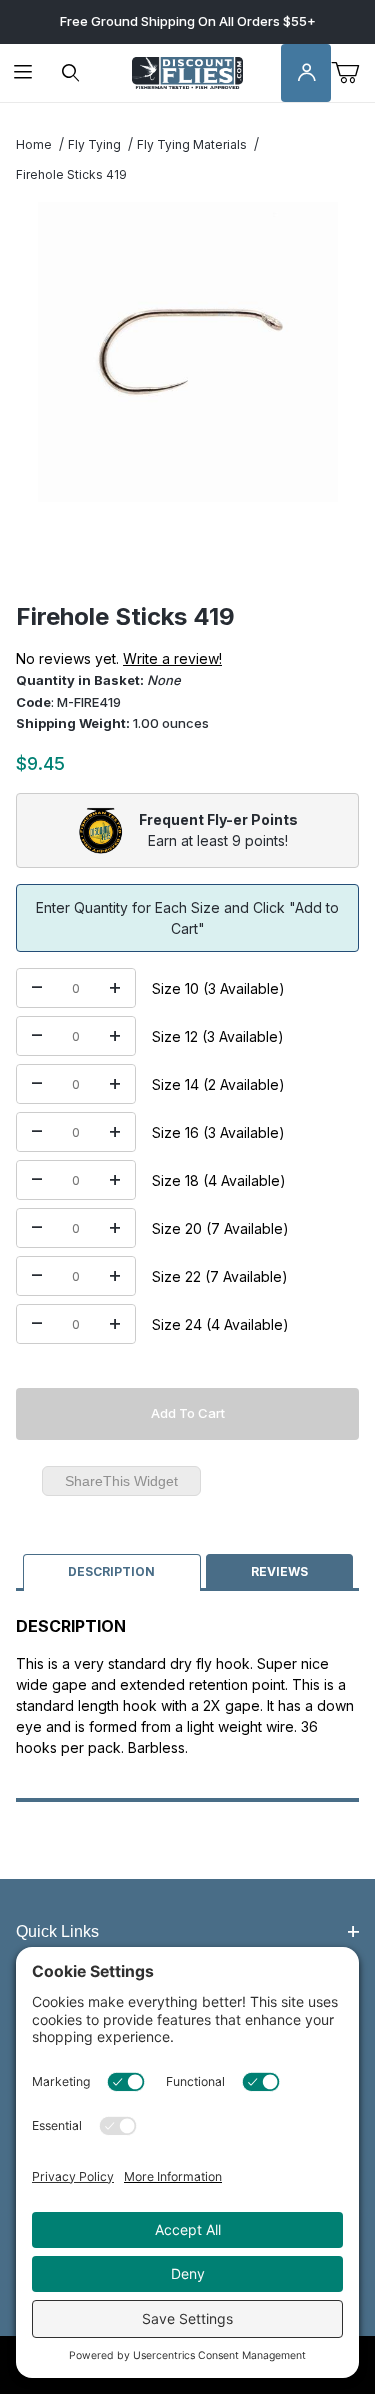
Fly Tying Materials (192, 144)
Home (34, 144)
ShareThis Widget (121, 1481)
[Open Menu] (23, 73)
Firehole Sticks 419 (71, 174)
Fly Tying (94, 144)
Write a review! (172, 658)
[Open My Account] (306, 73)
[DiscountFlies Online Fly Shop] (187, 71)
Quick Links (57, 1931)
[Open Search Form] (70, 73)
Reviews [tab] (279, 1571)
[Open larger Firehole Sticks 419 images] (187, 352)
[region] (187, 554)
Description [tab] (111, 1571)
